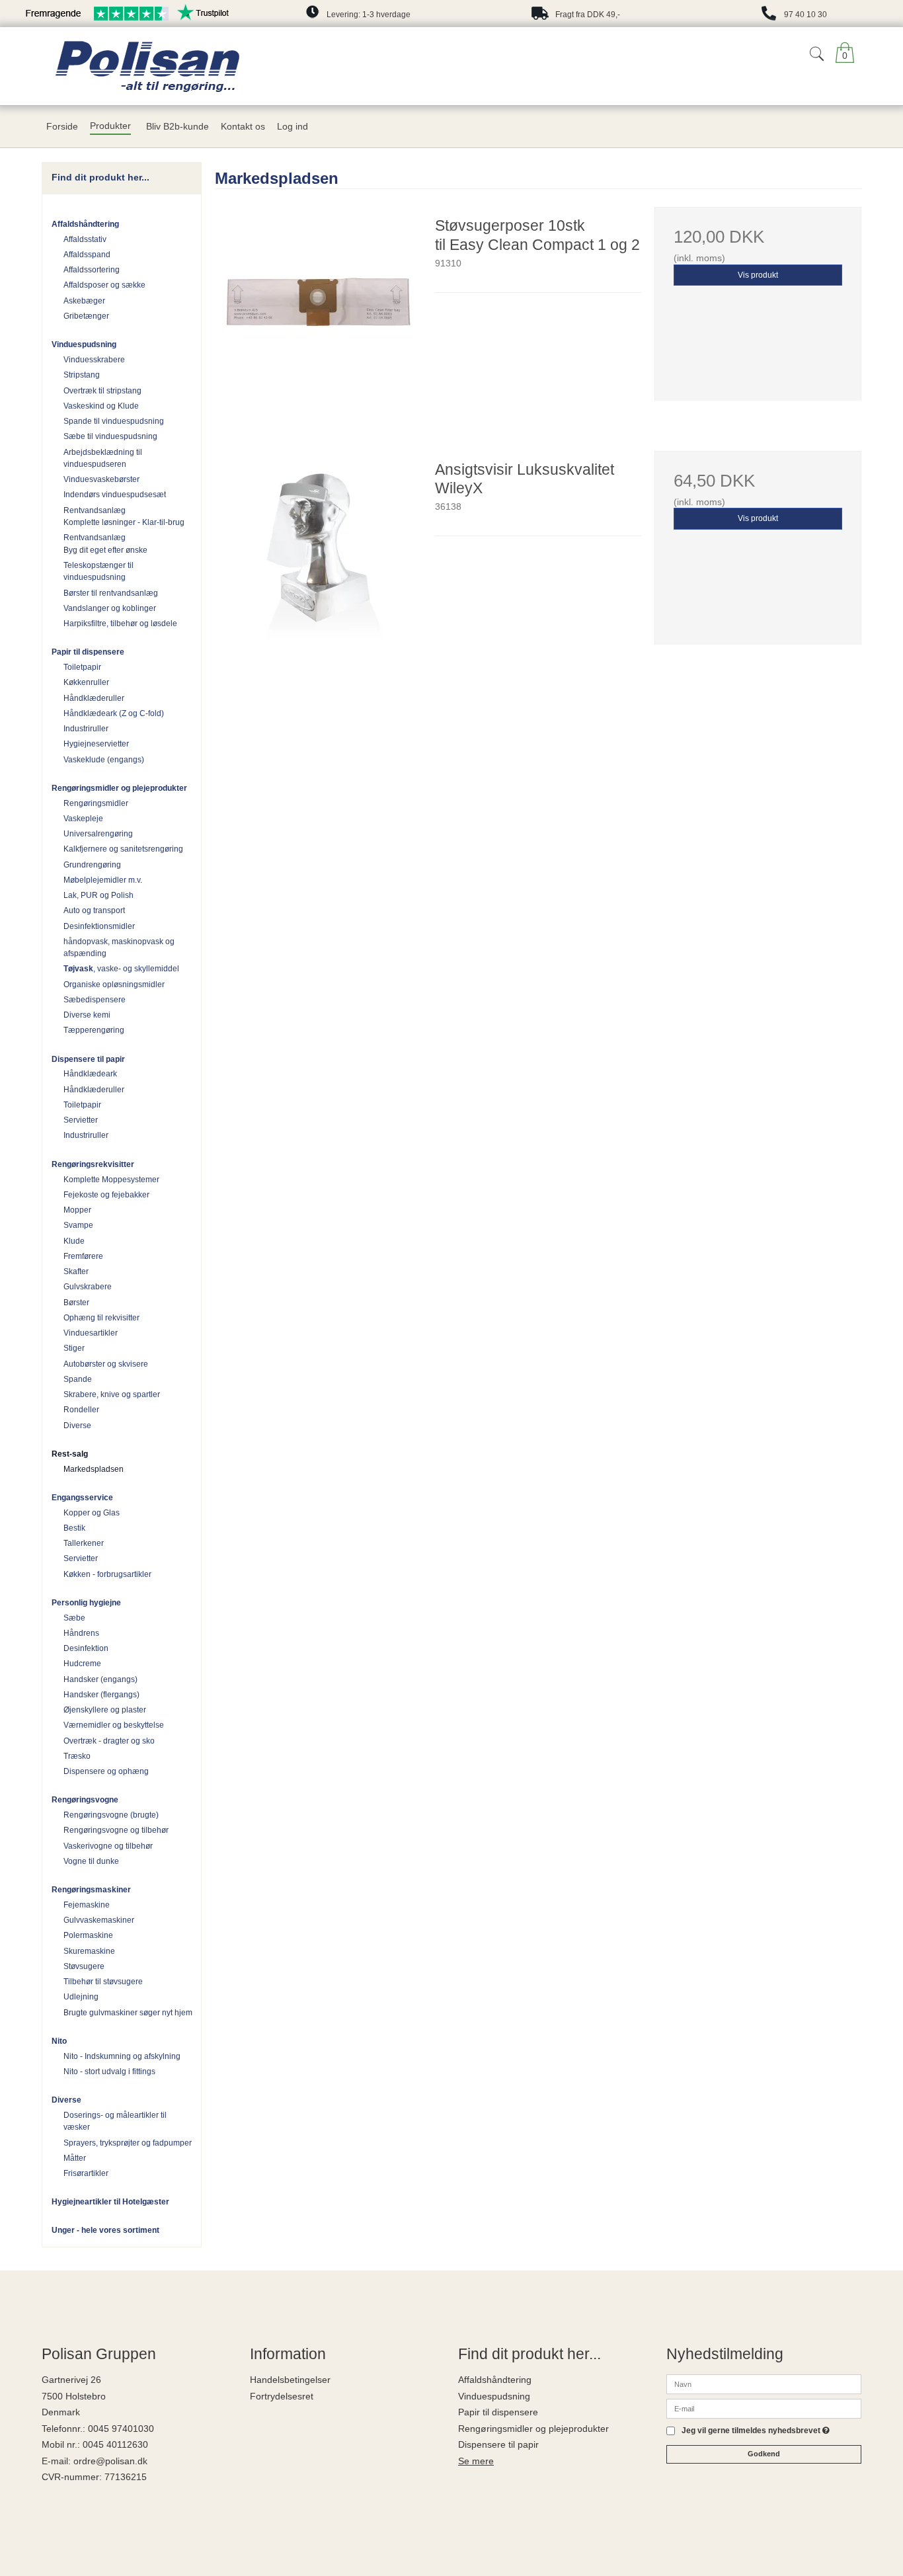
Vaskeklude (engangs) (104, 760)
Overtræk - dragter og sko (109, 1741)
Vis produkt (758, 275)
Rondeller (81, 1410)
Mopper (77, 1210)
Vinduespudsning (84, 344)
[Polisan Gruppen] (213, 66)
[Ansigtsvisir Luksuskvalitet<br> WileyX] (318, 554)
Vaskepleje (83, 819)
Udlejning (81, 1997)
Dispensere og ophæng (106, 1771)
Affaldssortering (92, 270)
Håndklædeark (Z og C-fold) (114, 713)
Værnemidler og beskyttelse (114, 1725)
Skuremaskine (89, 1951)
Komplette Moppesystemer (111, 1180)
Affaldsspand (87, 255)
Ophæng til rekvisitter (101, 1318)
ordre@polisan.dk (110, 2461)
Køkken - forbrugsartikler (107, 1574)
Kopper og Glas (92, 1513)
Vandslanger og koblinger (110, 608)
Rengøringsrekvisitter (93, 1164)
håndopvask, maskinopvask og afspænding (119, 947)
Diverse (77, 1426)
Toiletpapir (82, 667)
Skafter (76, 1271)
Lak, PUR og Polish (98, 895)
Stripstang (82, 375)
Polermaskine (88, 1935)
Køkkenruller (86, 682)
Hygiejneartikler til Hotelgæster (110, 2202)
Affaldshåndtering (85, 224)
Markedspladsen (94, 1469)
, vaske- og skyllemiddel (121, 969)
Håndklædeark (90, 1074)
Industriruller (86, 729)
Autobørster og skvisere (106, 1364)
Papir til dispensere (88, 652)
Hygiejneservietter (96, 744)
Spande (78, 1379)
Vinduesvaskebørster (101, 479)
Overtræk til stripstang (102, 391)
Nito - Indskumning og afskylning (122, 2056)
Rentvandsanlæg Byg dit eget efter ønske (105, 543)
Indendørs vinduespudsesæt (115, 495)
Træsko (77, 1756)
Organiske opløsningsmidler (114, 985)
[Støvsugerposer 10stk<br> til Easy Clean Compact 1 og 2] (318, 310)
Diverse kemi (87, 1015)
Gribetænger (86, 316)
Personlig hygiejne (86, 1603)
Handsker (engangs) (100, 1679)
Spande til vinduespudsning (114, 421)
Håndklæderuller (94, 698)
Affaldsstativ (85, 239)
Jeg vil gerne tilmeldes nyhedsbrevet (756, 2431)
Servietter (81, 1120)
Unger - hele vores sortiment (105, 2230)
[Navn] (764, 2384)
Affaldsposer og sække (104, 285)
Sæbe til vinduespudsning (110, 436)
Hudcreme (82, 1664)
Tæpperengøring (94, 1030)
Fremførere (83, 1256)
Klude (74, 1241)
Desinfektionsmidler (99, 926)
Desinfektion (86, 1648)
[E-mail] (764, 2408)
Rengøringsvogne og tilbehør (116, 1830)
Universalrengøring (98, 834)
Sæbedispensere (95, 1000)
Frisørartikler (86, 2173)
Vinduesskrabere (94, 360)
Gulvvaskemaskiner (99, 1920)
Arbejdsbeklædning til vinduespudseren (103, 458)
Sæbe (74, 1618)
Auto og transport (94, 910)
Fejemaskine (87, 1905)
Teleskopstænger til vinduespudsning (98, 571)
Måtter (75, 2158)
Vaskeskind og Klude (101, 406)
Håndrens (81, 1633)
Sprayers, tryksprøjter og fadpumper (128, 2143)
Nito (59, 2041)
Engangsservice (82, 1498)
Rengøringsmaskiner (91, 1890)
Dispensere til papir (88, 1059)
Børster (76, 1303)
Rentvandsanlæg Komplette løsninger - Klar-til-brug (124, 516)
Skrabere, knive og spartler (112, 1394)
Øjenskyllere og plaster (105, 1710)
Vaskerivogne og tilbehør (108, 1846)
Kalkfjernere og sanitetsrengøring (123, 849)
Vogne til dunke (91, 1861)
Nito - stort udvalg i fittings (109, 2072)
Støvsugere (84, 1966)
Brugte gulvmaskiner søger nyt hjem (128, 2013)
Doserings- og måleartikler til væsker (115, 2121)
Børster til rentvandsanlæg (111, 593)
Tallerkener (84, 1543)
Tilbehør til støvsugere (103, 1982)
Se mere (476, 2461)
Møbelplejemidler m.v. (103, 880)
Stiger (74, 1348)
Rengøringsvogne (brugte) (111, 1815)
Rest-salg (70, 1454)
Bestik (74, 1528)
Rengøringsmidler (96, 803)
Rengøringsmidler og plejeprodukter (119, 788)
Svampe (78, 1225)
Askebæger (84, 301)
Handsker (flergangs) (101, 1695)
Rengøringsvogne (85, 1800)
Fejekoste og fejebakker (106, 1195)
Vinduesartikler (91, 1333)
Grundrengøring (92, 865)
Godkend (764, 2454)
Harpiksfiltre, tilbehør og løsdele (120, 624)
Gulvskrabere (88, 1287)
